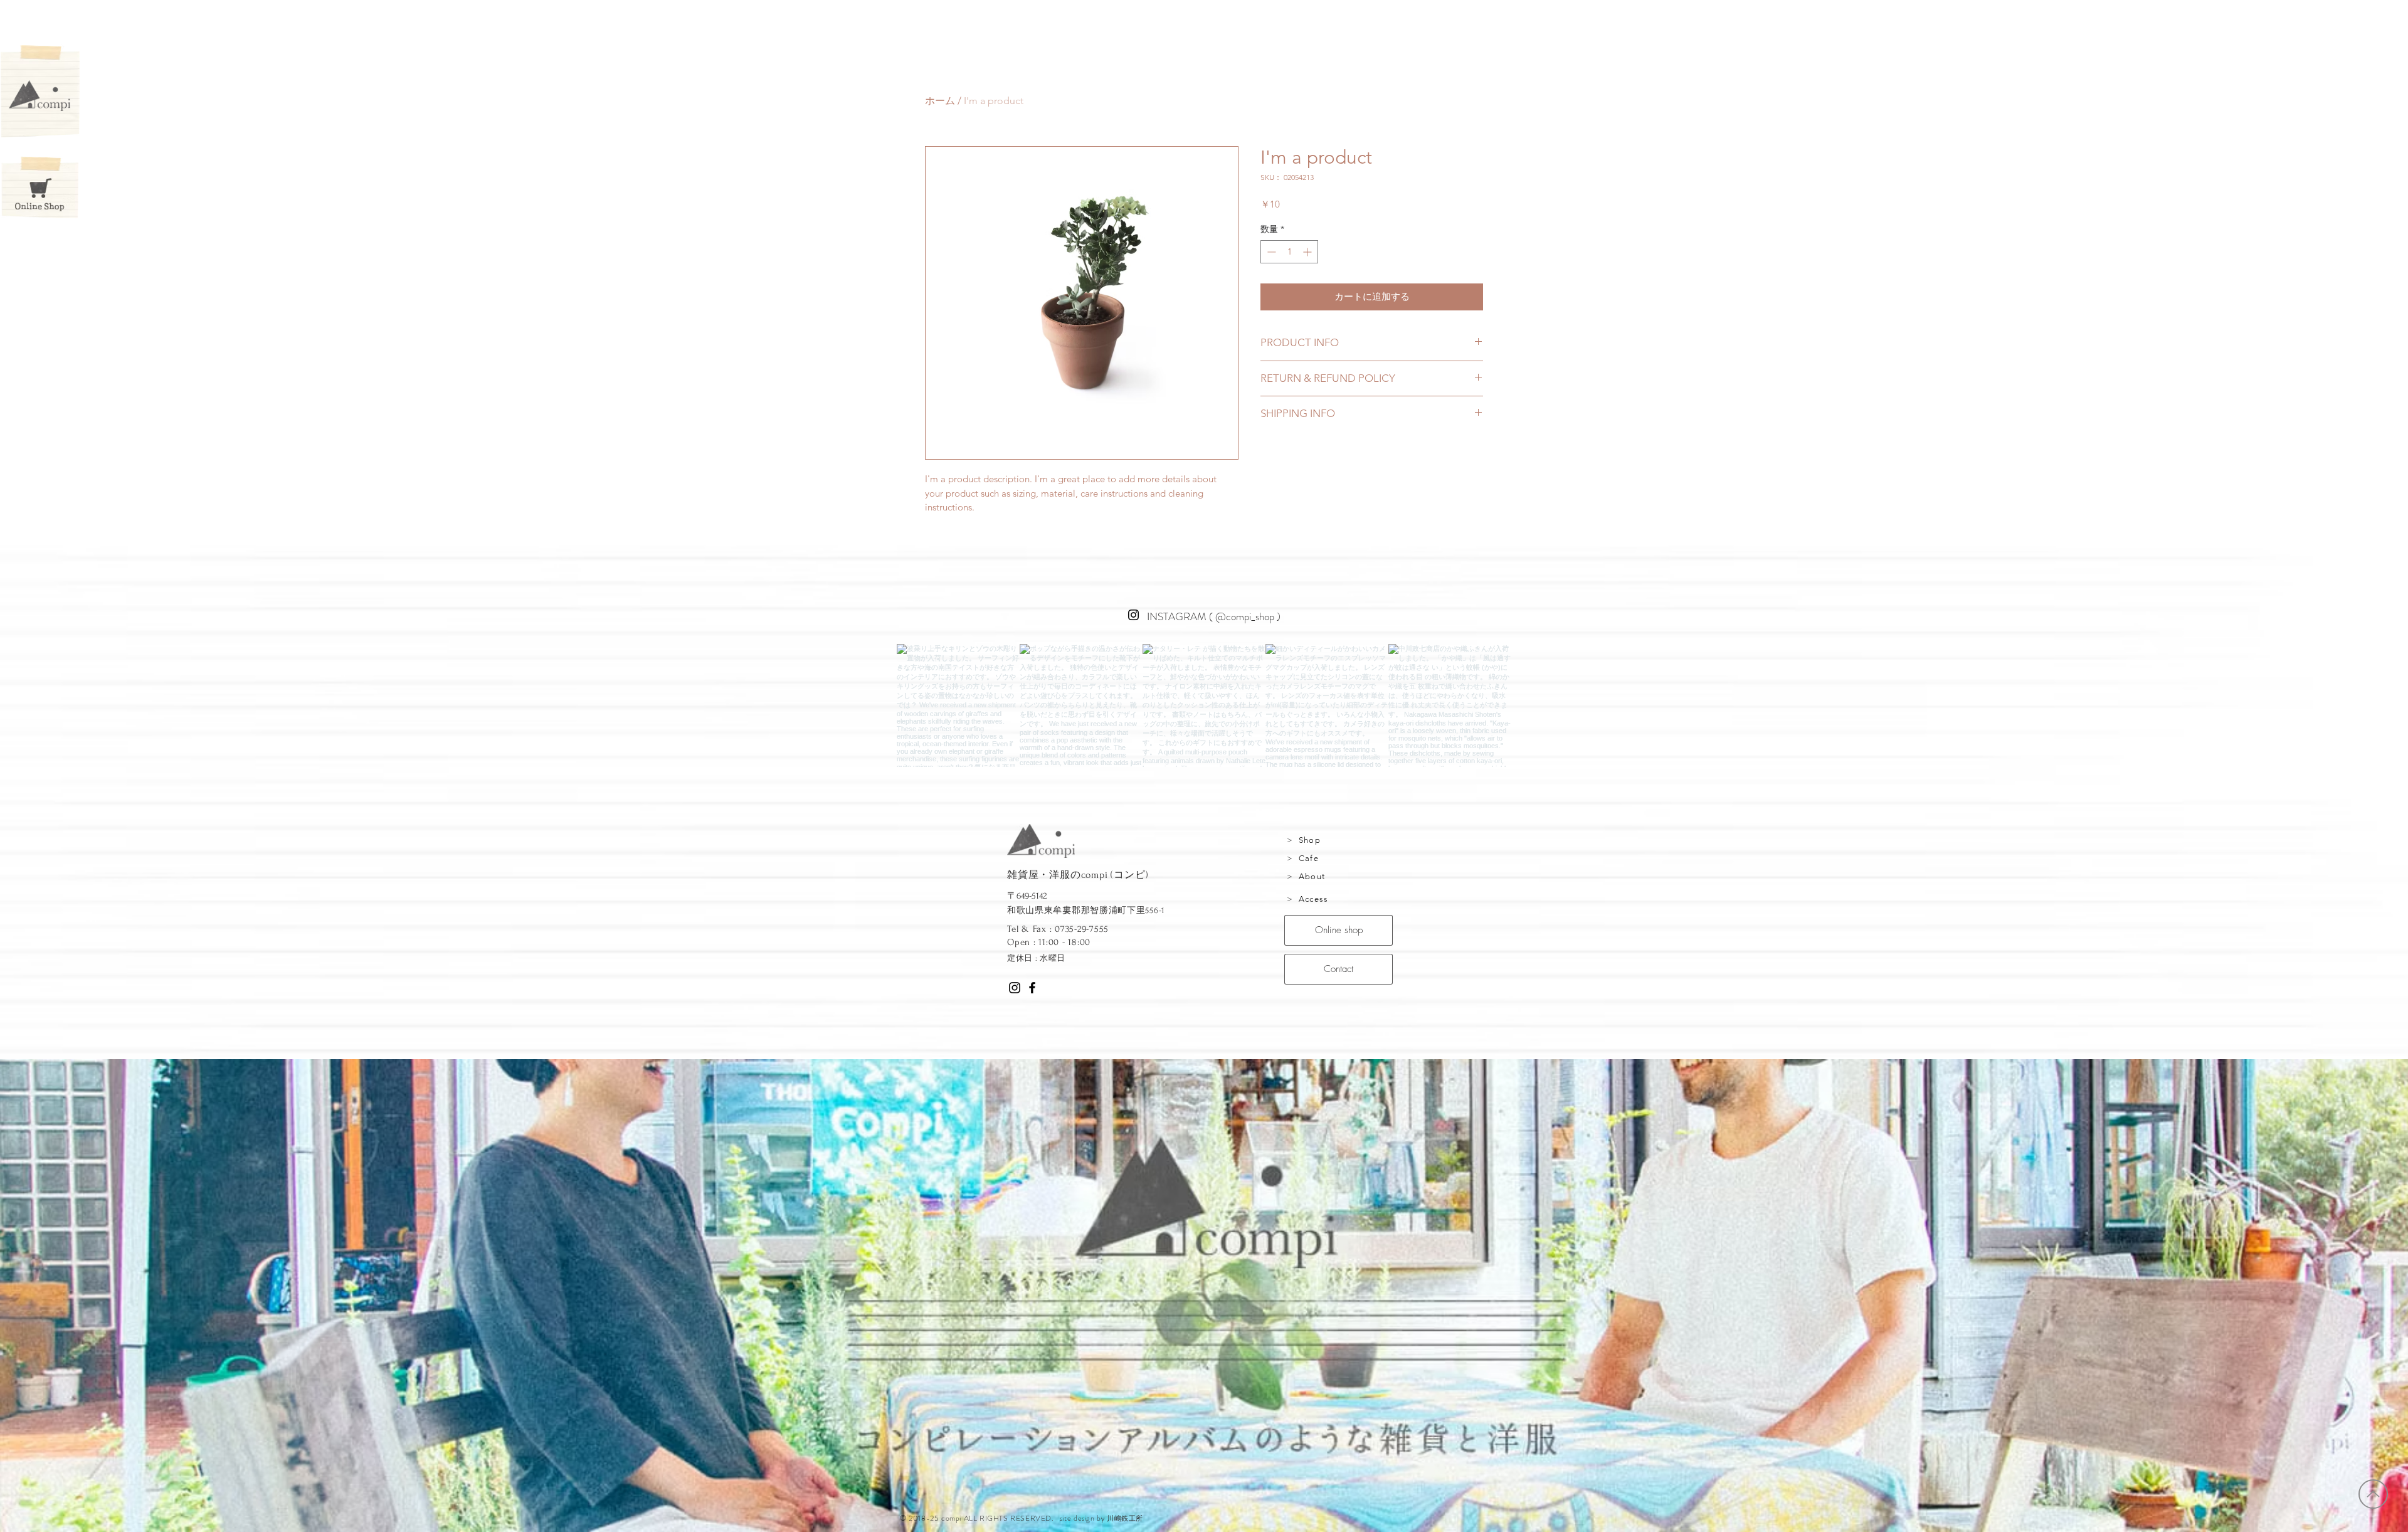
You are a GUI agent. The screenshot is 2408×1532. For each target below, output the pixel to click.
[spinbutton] (1289, 252)
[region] (1342, 843)
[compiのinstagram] (1015, 988)
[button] (40, 96)
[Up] (2373, 1494)
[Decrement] (1270, 252)
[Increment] (1308, 252)
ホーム (940, 101)
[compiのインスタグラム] (1133, 615)
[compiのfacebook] (1032, 988)
